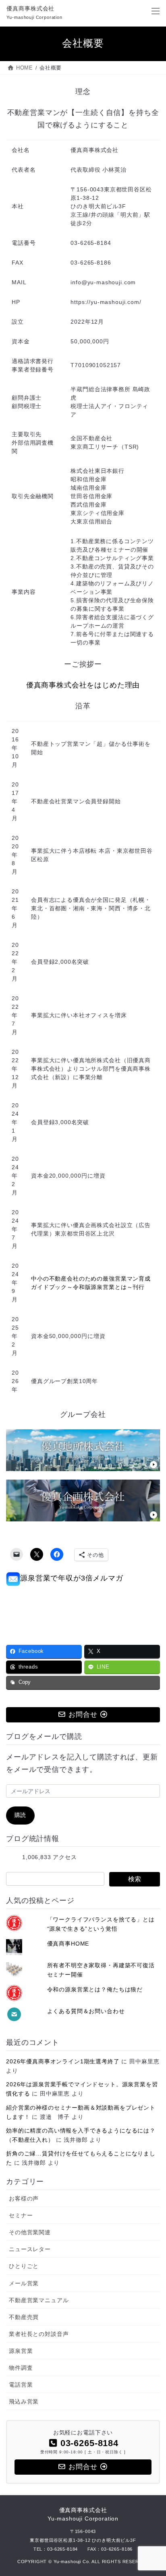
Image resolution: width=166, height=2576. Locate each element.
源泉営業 (21, 2351)
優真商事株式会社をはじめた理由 (83, 685)
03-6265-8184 (62, 2549)
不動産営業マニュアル (39, 2300)
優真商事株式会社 (83, 2514)
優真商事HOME (68, 1944)
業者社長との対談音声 (39, 2334)
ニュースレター (30, 2249)
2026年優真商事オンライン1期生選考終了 (63, 2061)
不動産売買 (24, 2317)
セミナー (21, 2215)
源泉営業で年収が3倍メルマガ (72, 1578)
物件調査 (21, 2368)
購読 (21, 1815)
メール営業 (24, 2283)
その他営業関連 (30, 2232)
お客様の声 (24, 2198)
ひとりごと (24, 2266)
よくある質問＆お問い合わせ (86, 2011)
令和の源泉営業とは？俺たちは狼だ (95, 1989)
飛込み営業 (24, 2402)
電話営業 (21, 2385)
